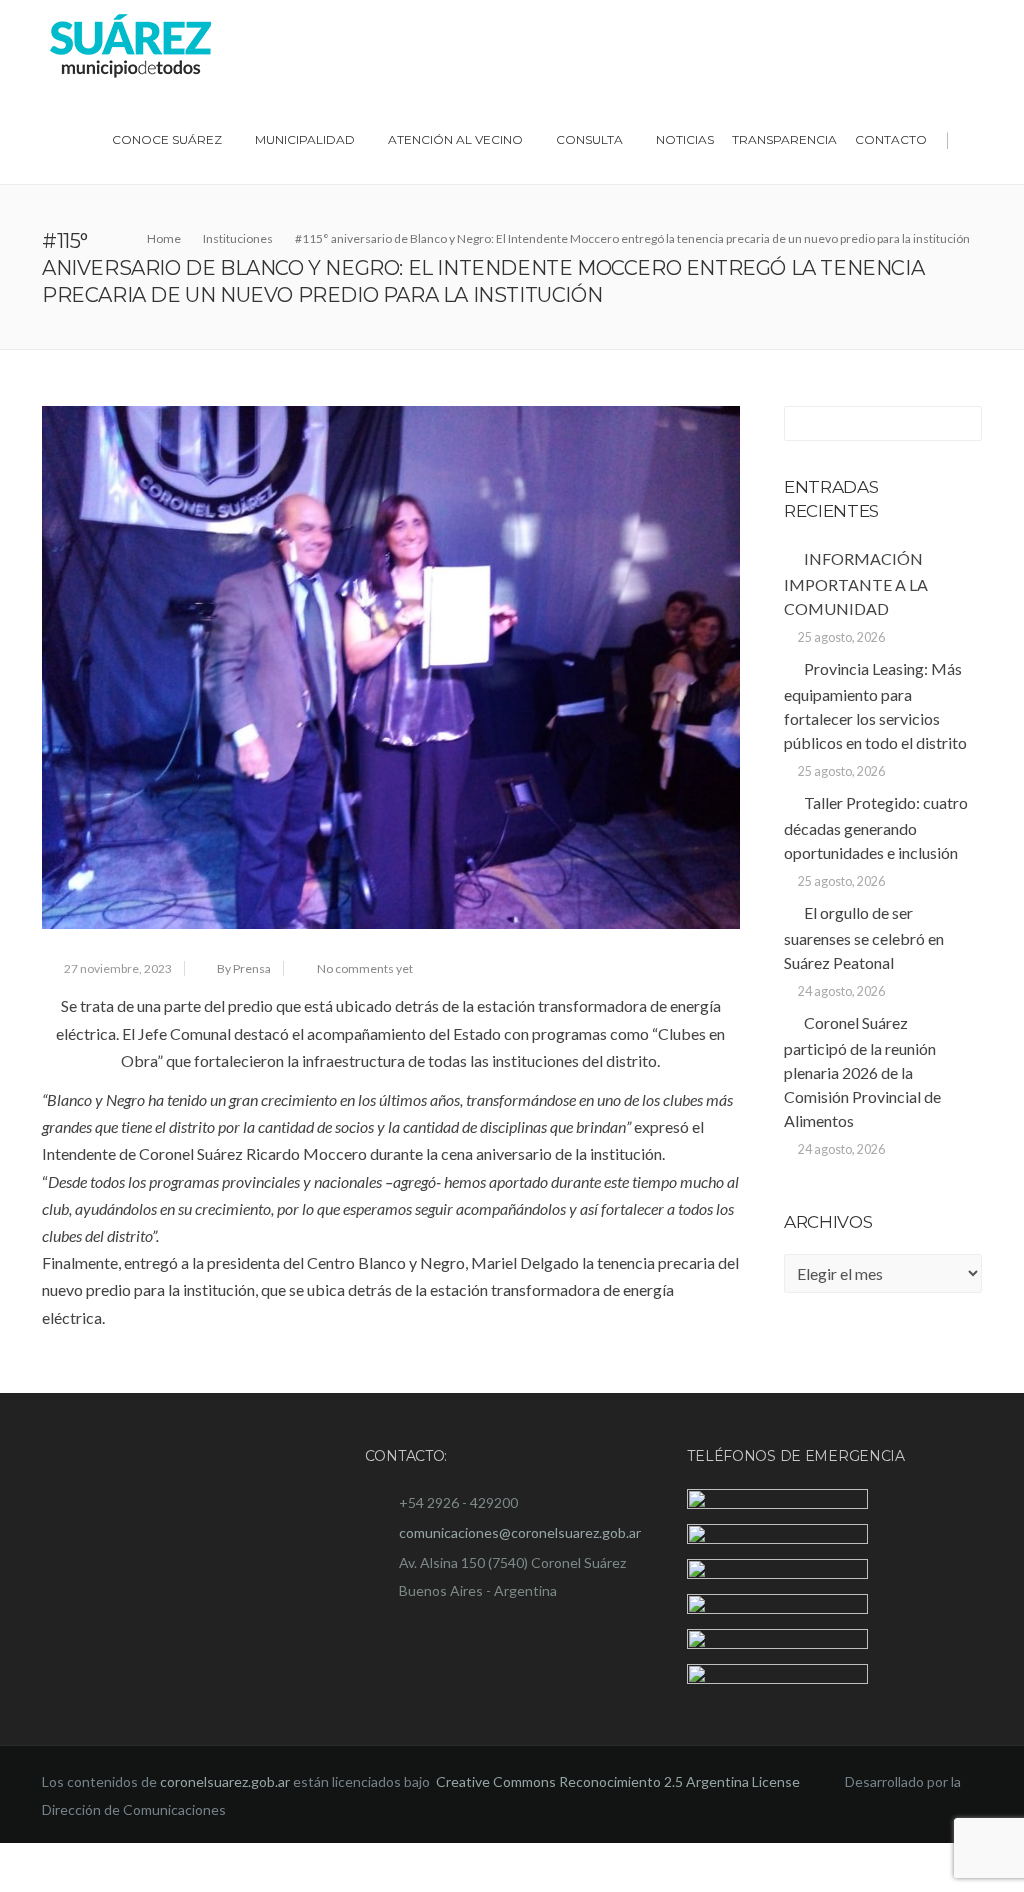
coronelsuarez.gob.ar (225, 1831)
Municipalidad (305, 139)
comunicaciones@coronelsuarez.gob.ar (520, 1532)
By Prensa (244, 968)
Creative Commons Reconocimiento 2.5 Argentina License (619, 1831)
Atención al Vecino (455, 139)
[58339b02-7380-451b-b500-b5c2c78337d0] (391, 667)
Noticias (685, 139)
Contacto (891, 139)
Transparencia (784, 139)
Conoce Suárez (167, 139)
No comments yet (365, 968)
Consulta (589, 139)
